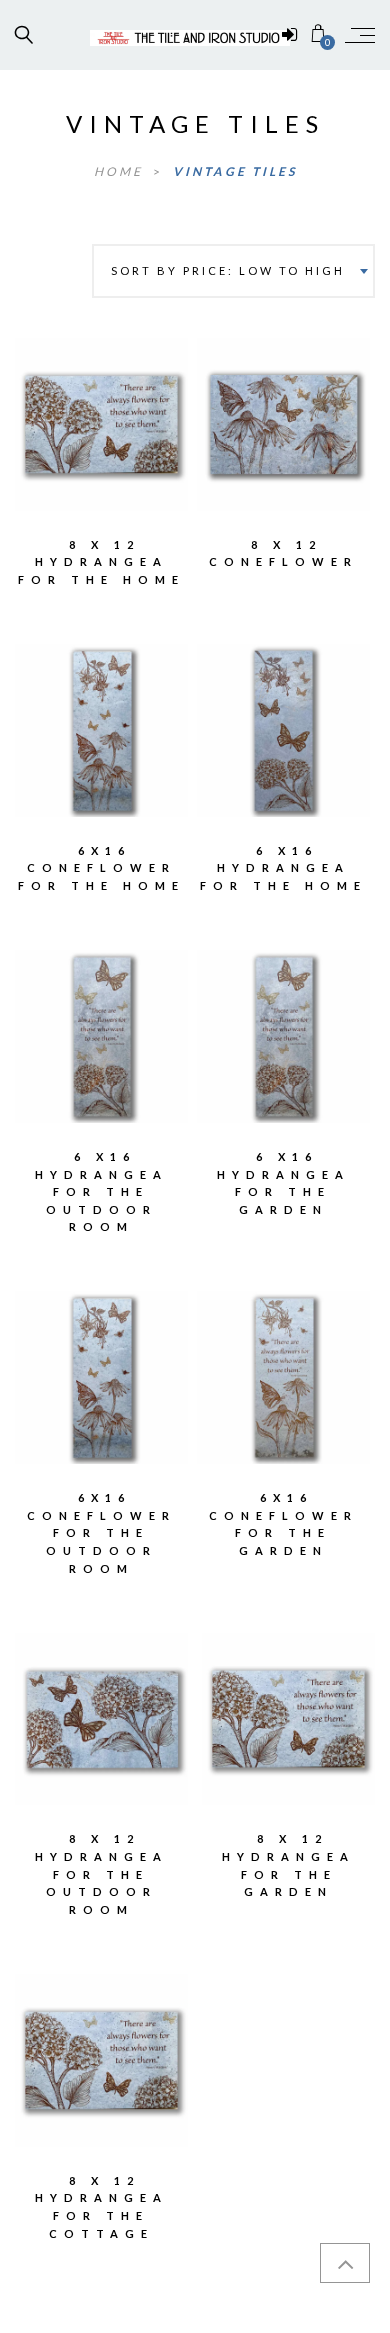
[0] (318, 34)
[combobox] (233, 271)
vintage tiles (235, 171)
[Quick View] (144, 411)
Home (121, 171)
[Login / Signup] (289, 35)
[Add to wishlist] (58, 410)
